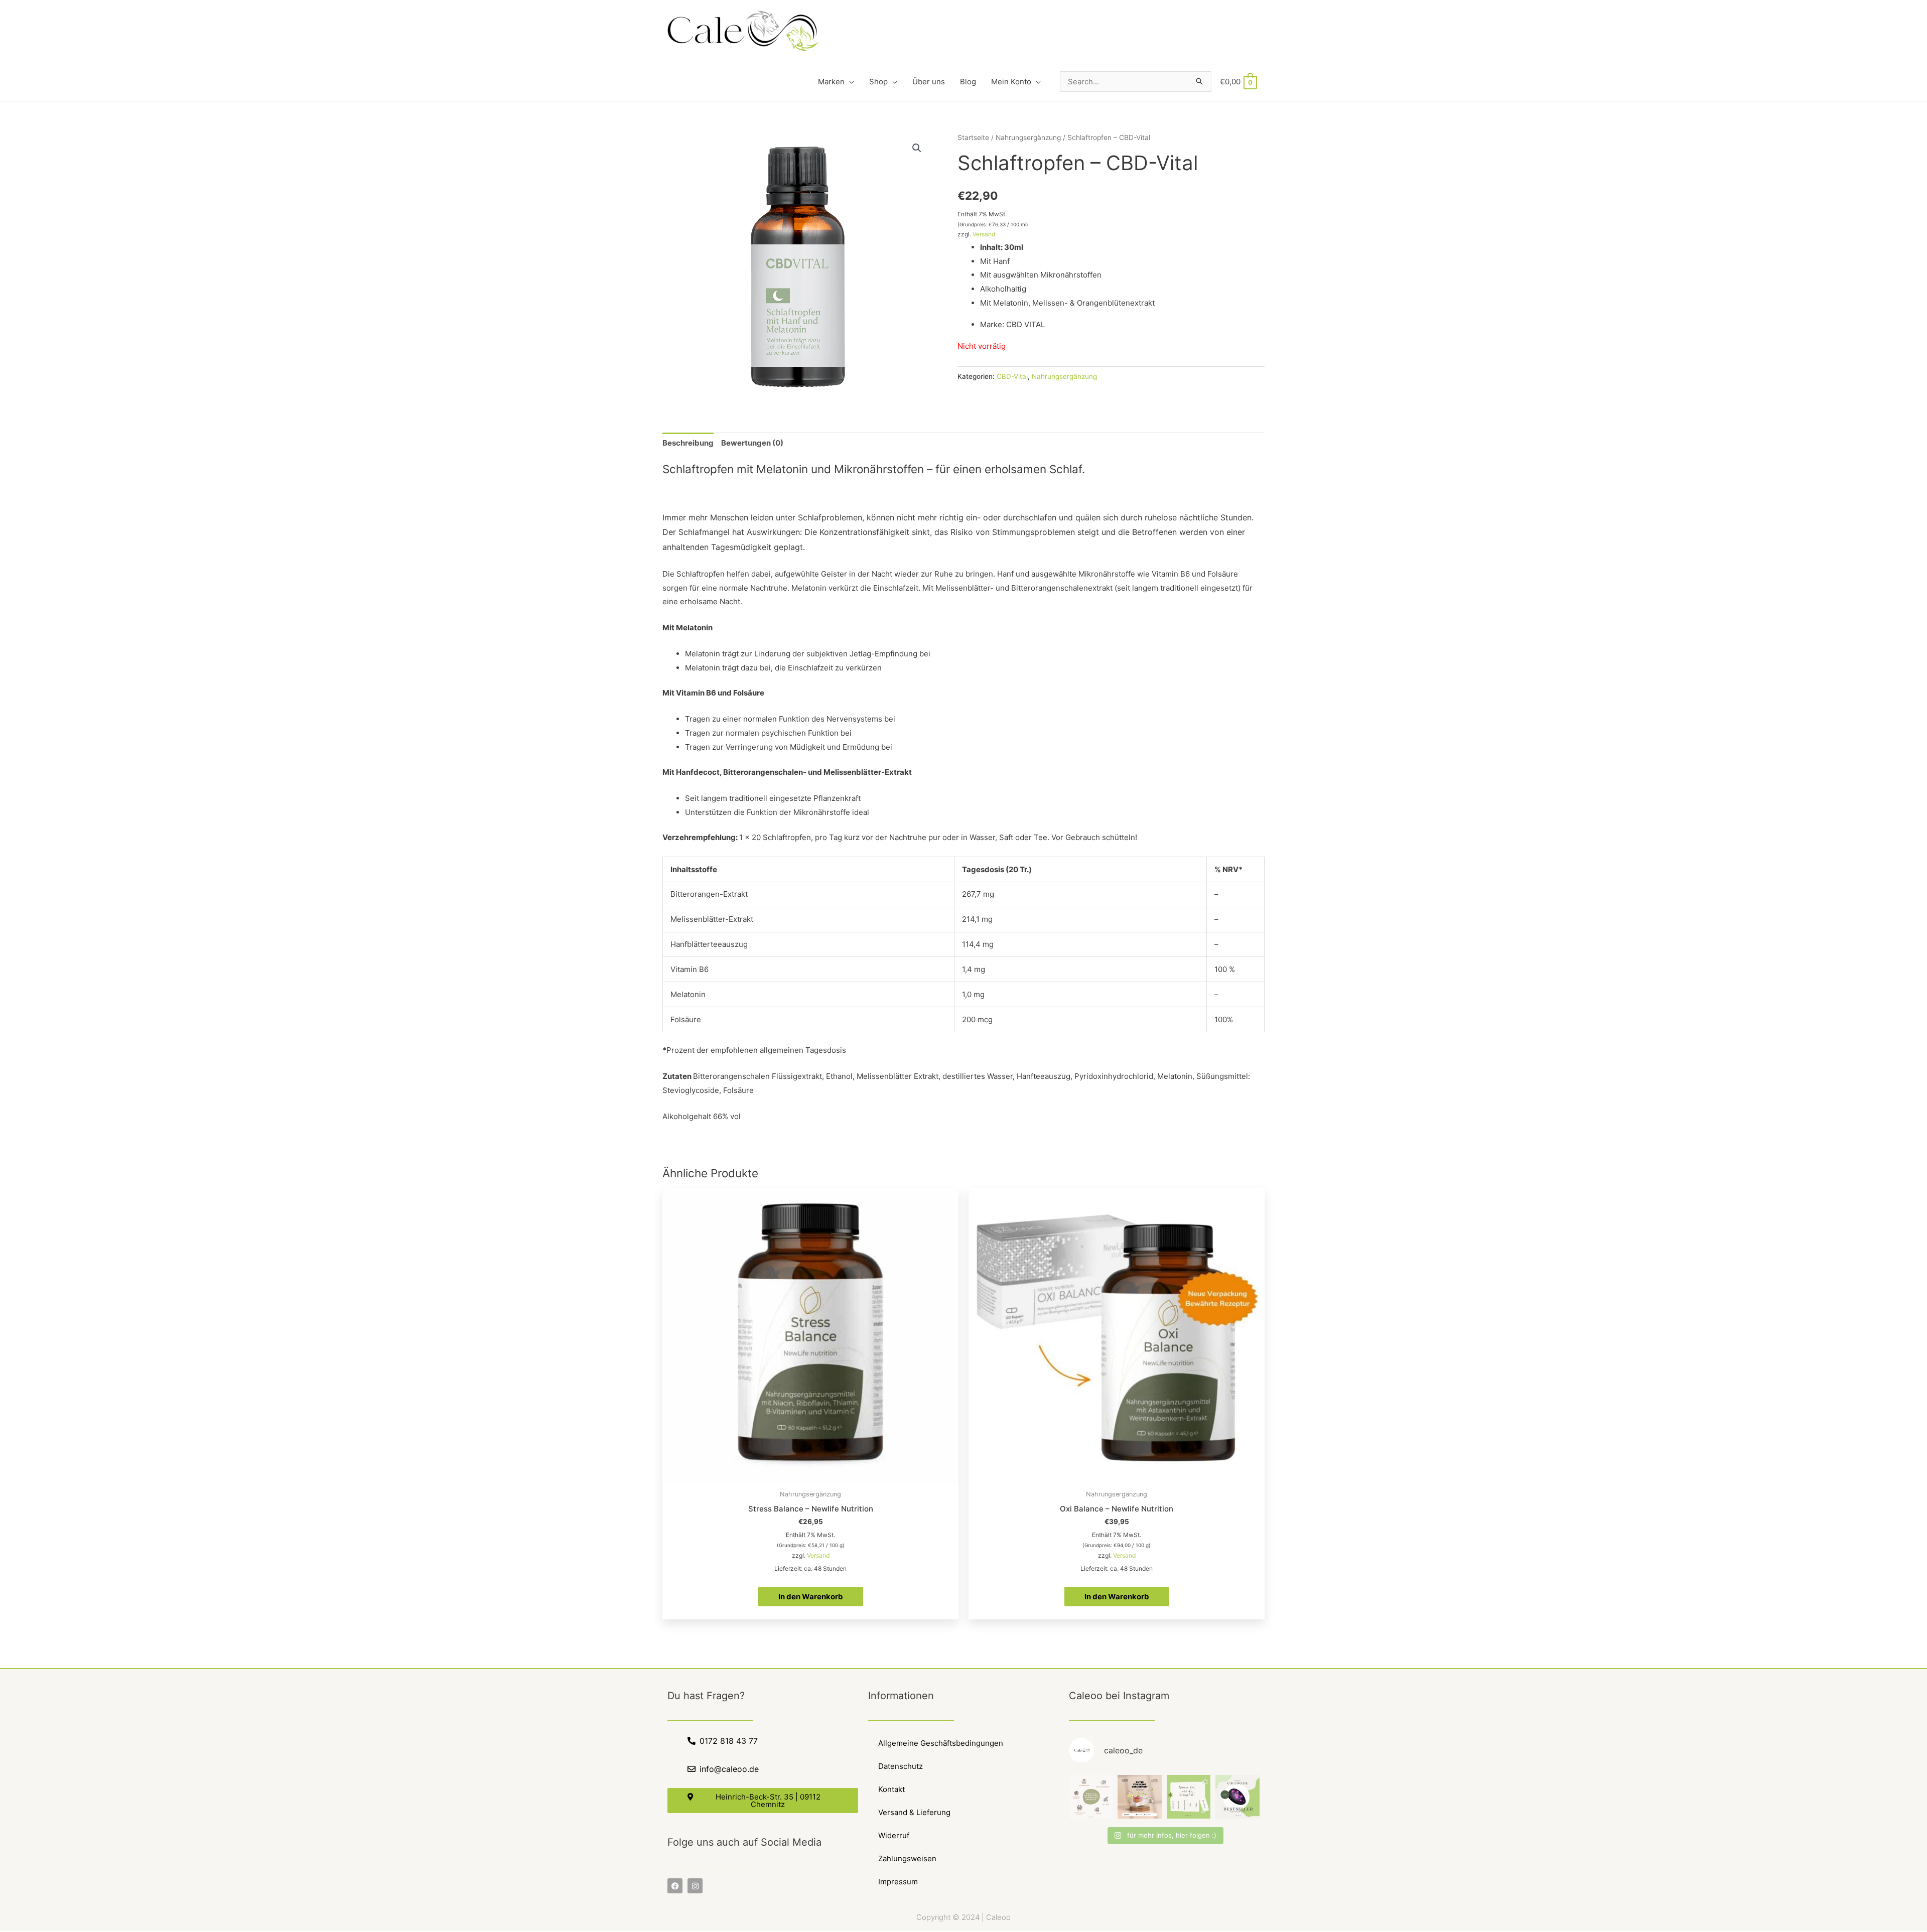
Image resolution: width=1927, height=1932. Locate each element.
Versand (984, 234)
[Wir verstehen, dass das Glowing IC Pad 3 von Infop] (1237, 1797)
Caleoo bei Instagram (1119, 1696)
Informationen (901, 1696)
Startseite (973, 137)
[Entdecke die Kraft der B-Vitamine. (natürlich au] (1140, 1797)
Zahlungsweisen (907, 1858)
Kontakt (891, 1789)
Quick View (811, 1476)
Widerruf (894, 1835)
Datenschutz (901, 1766)
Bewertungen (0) (752, 443)
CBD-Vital (1012, 376)
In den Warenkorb (811, 1597)
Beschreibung (688, 443)
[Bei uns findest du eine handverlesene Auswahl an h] (1189, 1797)
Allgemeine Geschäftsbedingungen (941, 1743)
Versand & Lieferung (914, 1812)
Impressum (898, 1882)
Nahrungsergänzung (1028, 137)
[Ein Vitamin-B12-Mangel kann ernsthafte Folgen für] (1091, 1797)
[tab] (688, 443)
